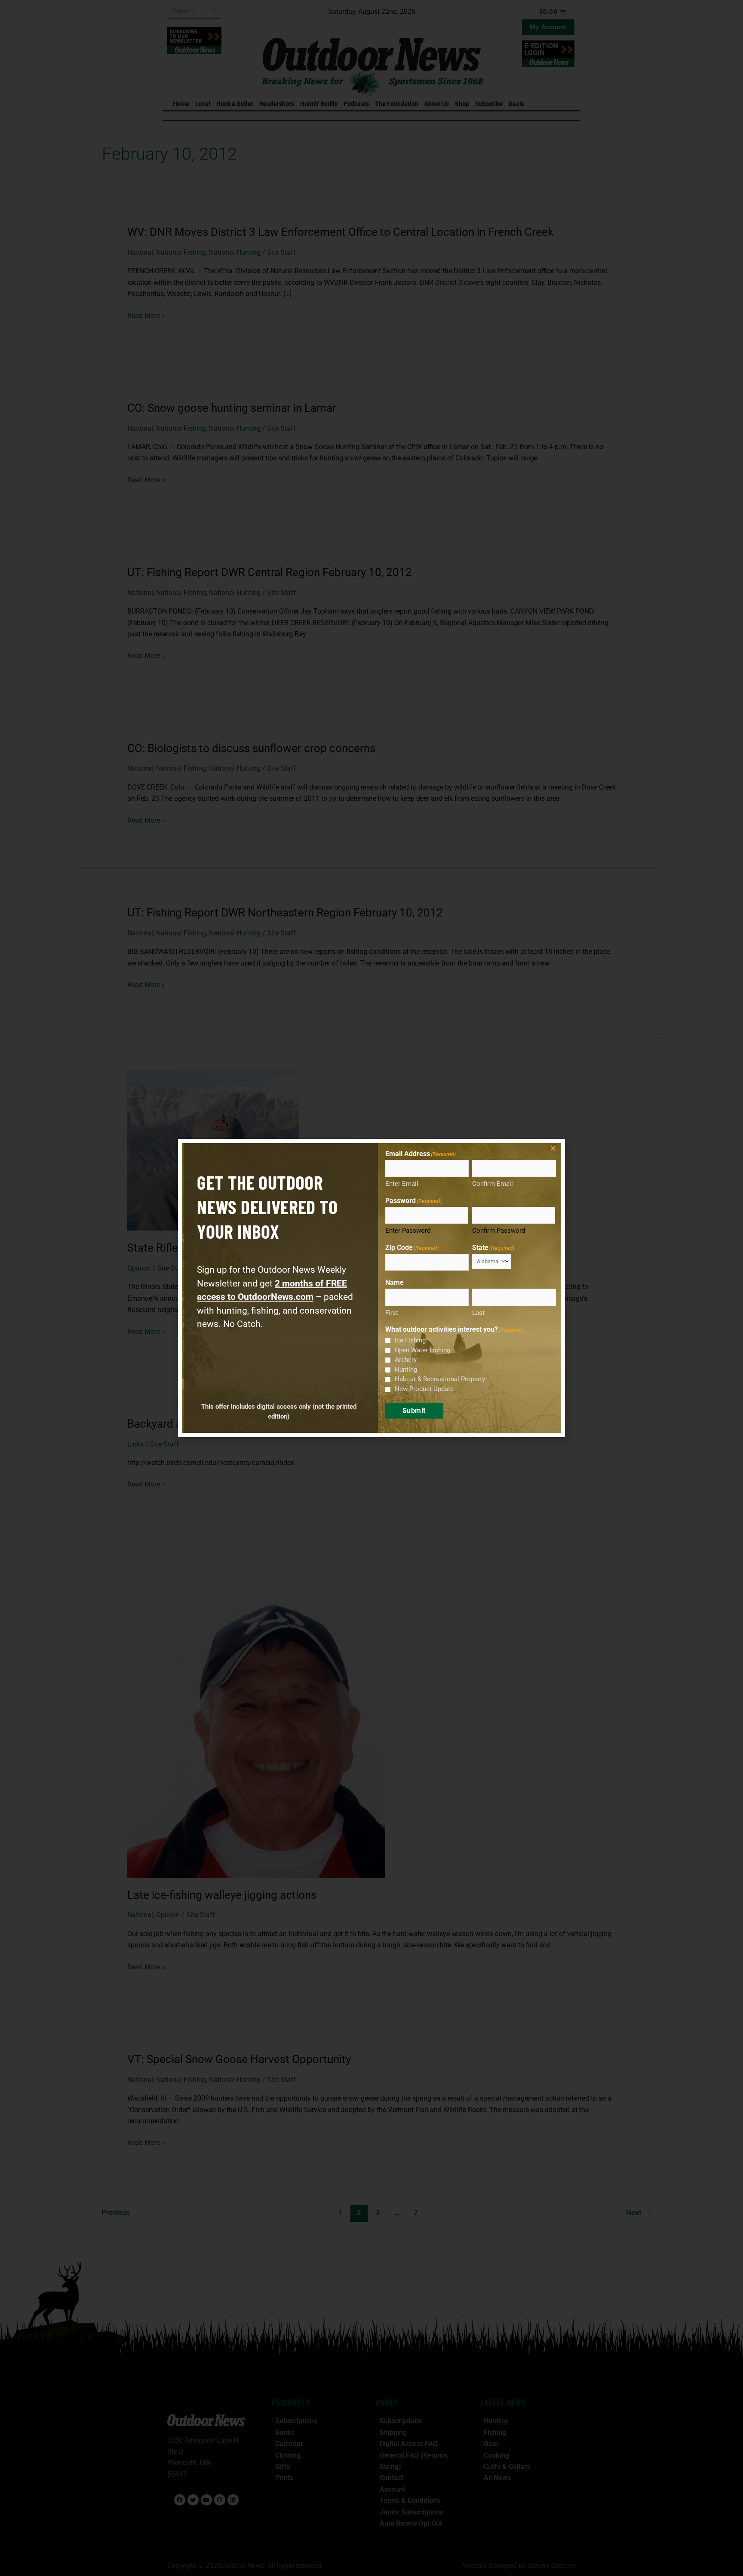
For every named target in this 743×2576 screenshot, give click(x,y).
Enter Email (402, 1184)
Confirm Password (499, 1231)
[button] (553, 1148)
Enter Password (408, 1231)
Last (478, 1313)
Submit (414, 1411)
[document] (371, 1288)
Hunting (406, 1370)
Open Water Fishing (422, 1350)
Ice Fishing (410, 1340)
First (392, 1313)
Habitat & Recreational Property (440, 1379)
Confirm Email (493, 1184)
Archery (406, 1360)
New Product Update (424, 1389)
